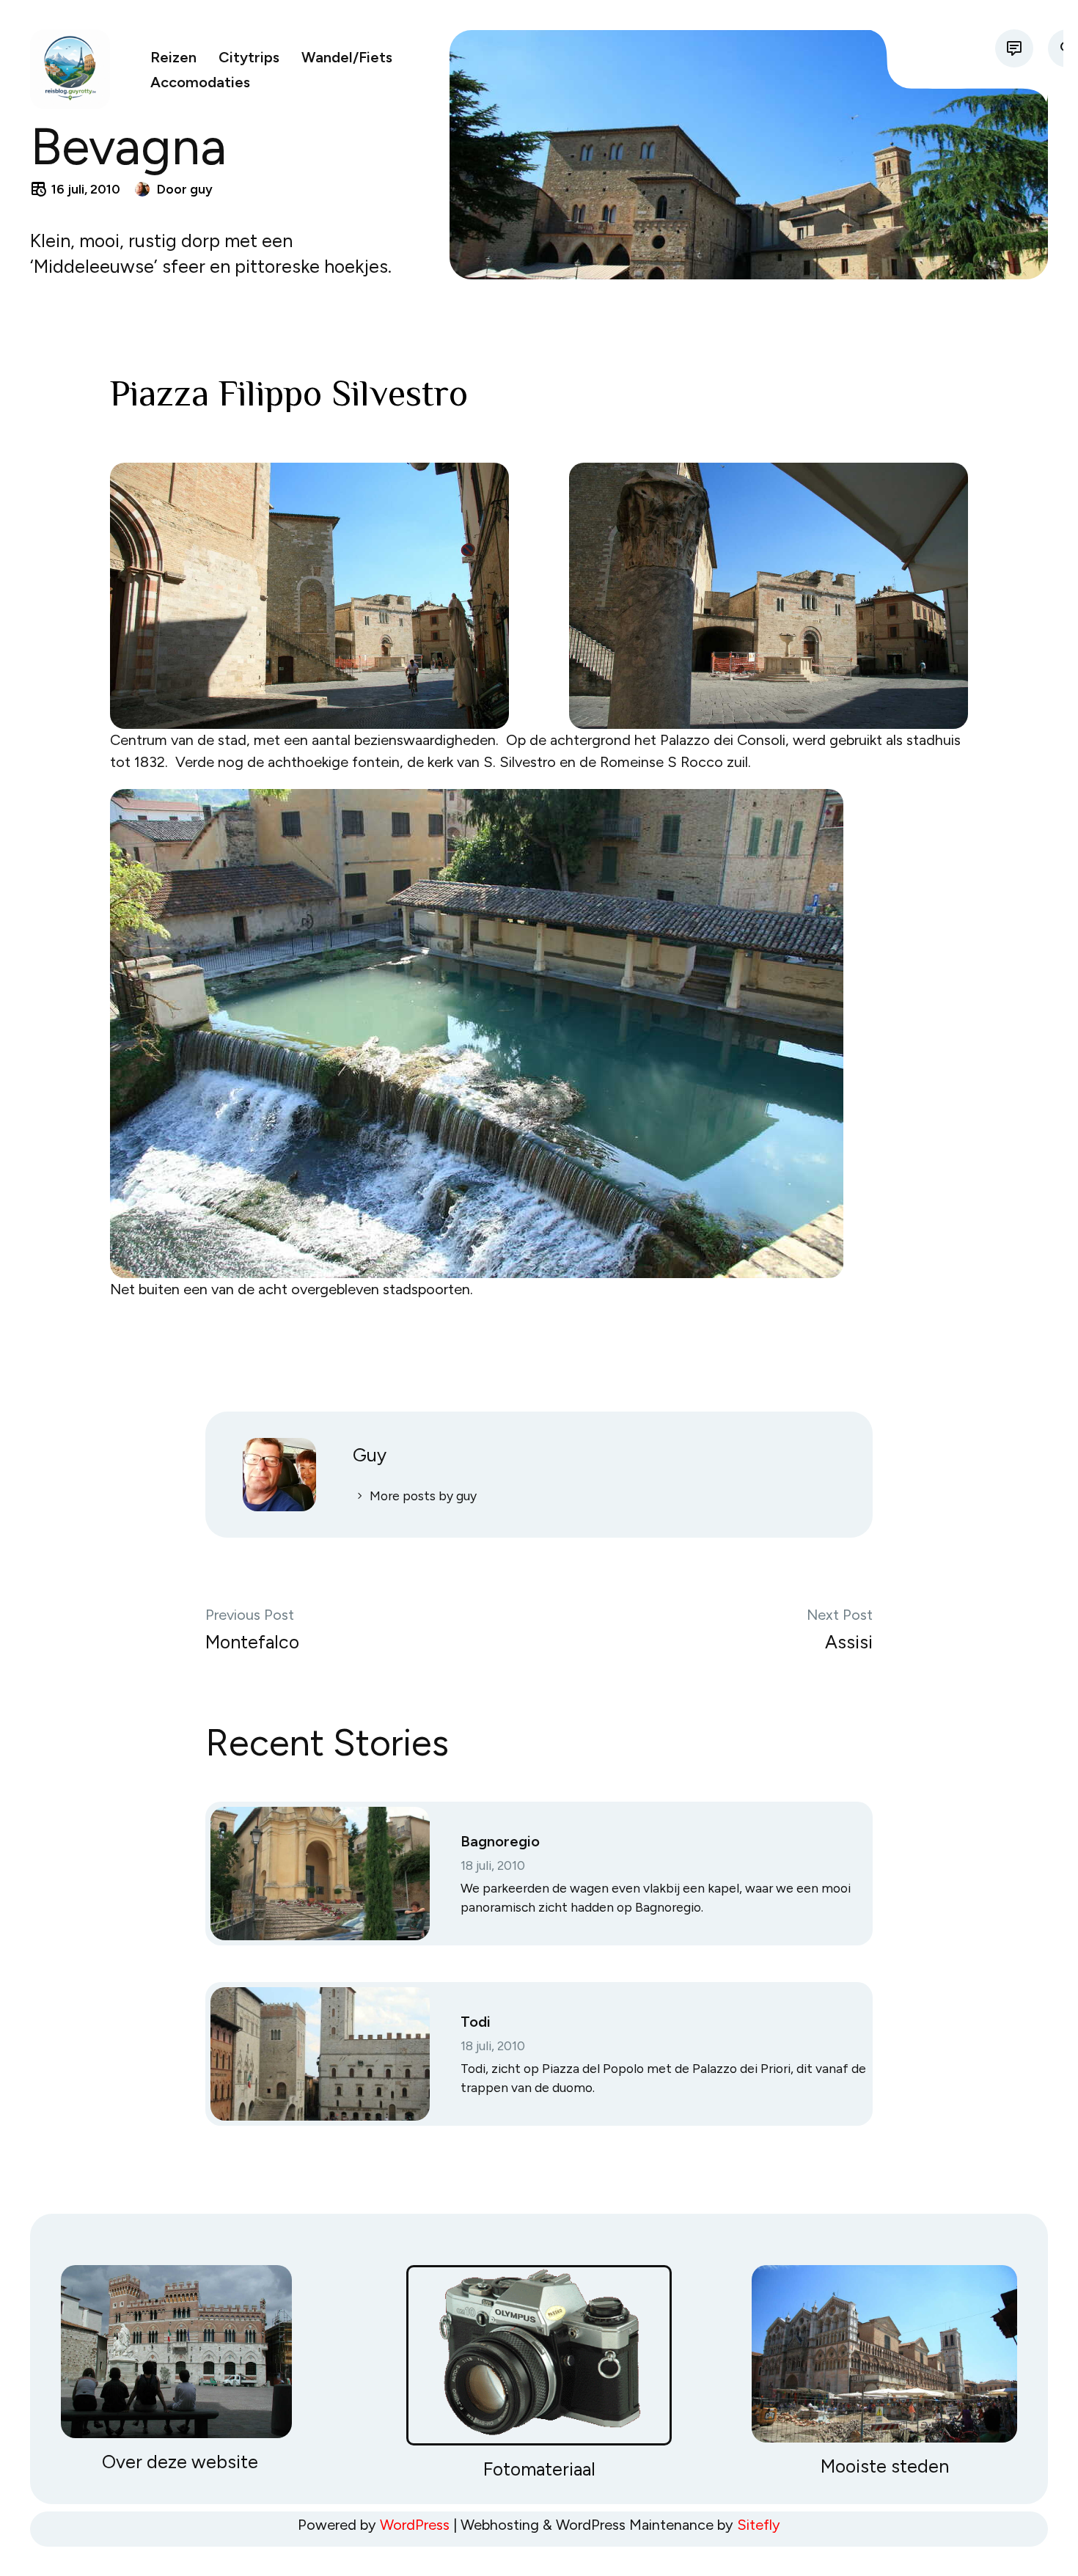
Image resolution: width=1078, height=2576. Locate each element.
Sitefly (759, 2525)
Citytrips (249, 57)
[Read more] (1014, 48)
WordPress (415, 2525)
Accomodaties (200, 82)
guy (201, 189)
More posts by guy (423, 1496)
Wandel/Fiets (347, 57)
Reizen (173, 57)
